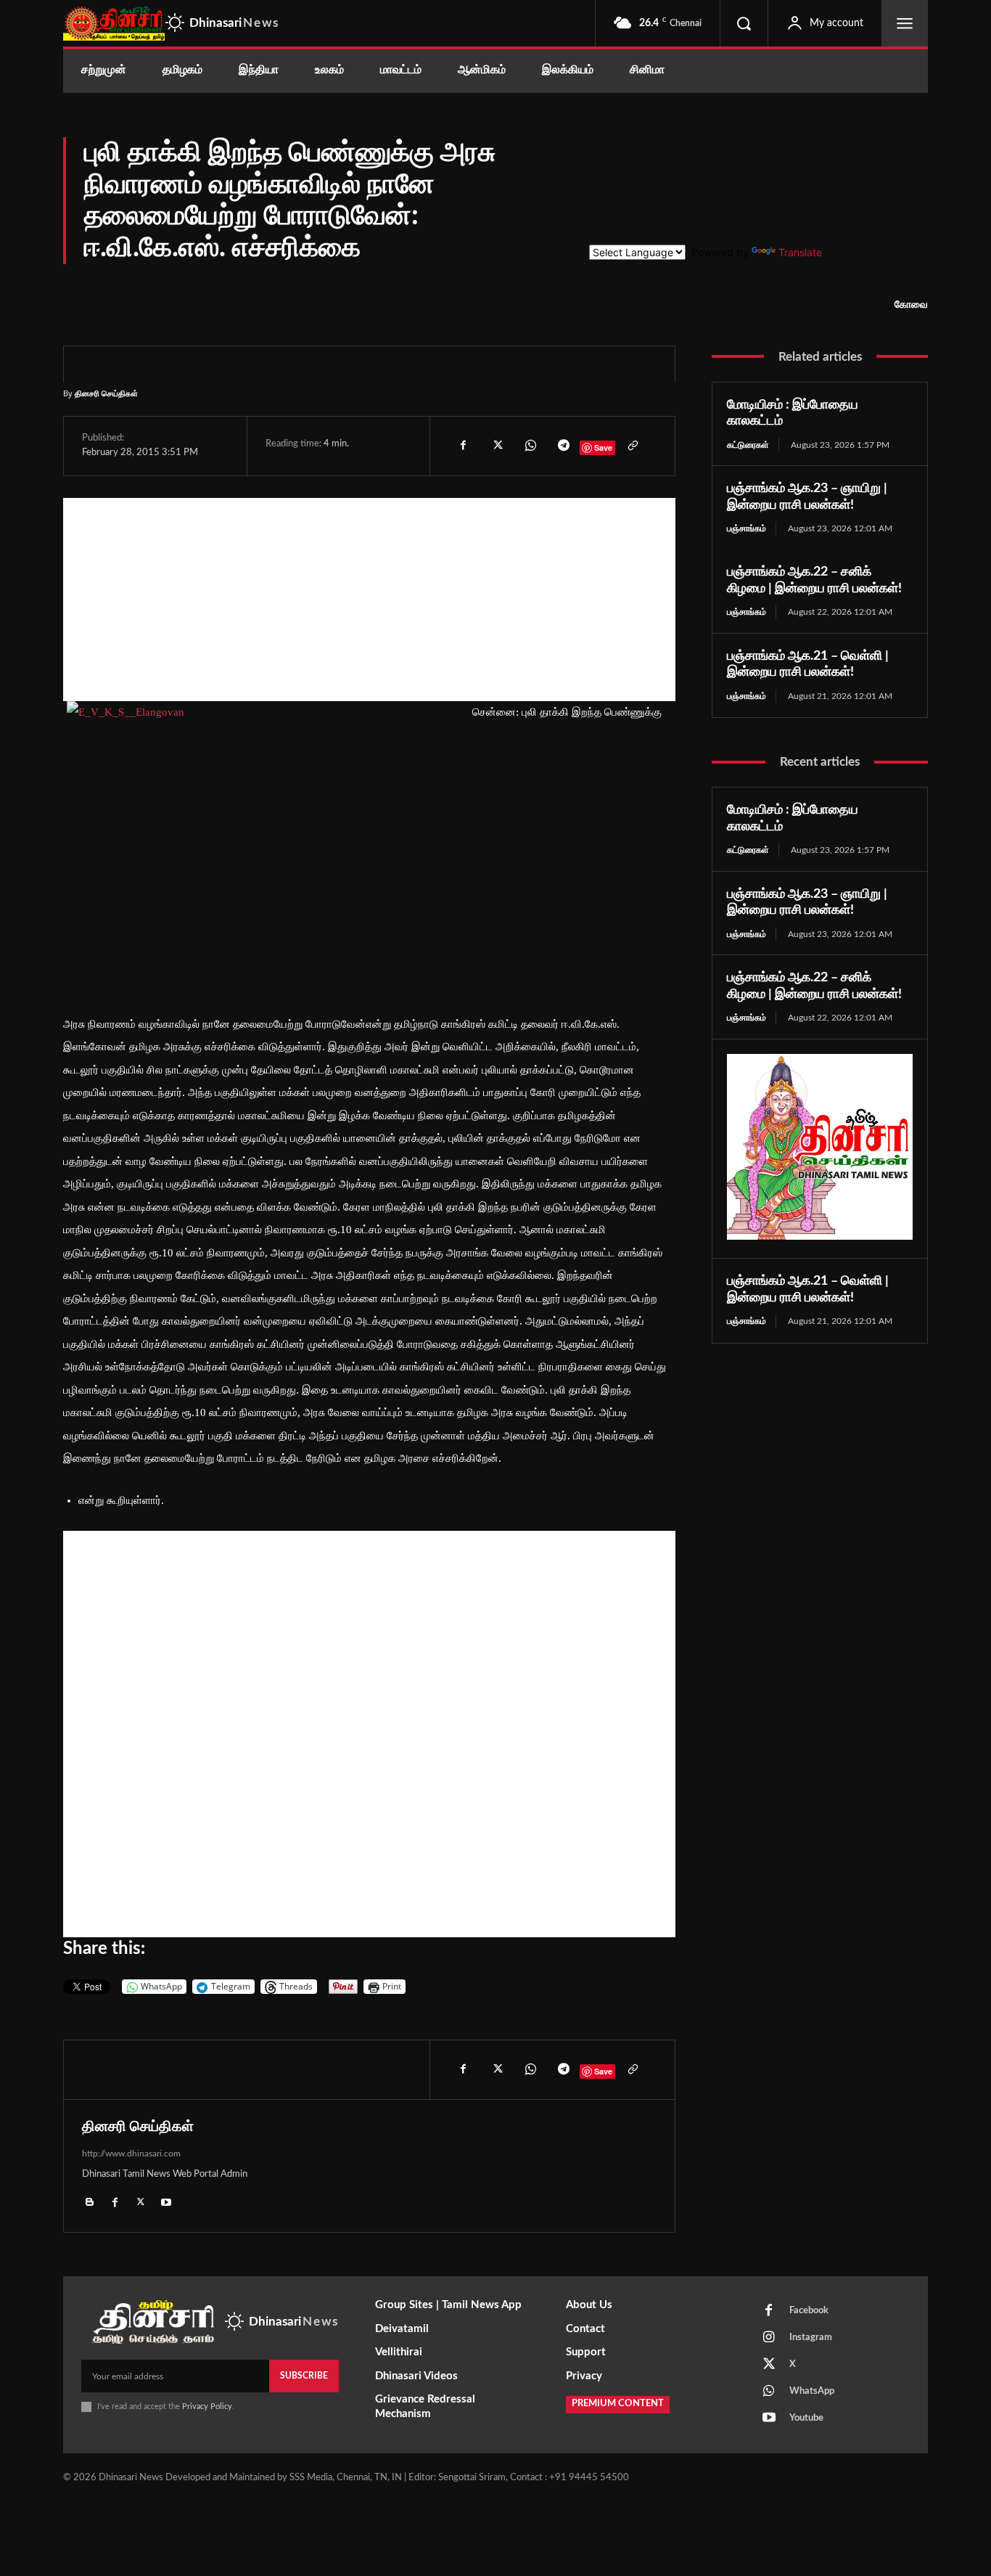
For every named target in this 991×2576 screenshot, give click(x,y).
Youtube (806, 2418)
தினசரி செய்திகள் (106, 393)
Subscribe (304, 2376)
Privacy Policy (207, 2407)
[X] (496, 446)
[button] (744, 23)
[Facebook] (463, 446)
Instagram (811, 2338)
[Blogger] (90, 2201)
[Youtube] (166, 2201)
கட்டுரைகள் (748, 445)
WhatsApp (812, 2391)
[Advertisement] (369, 600)
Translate (800, 252)
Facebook (809, 2311)
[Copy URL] (632, 446)
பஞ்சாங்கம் (747, 528)
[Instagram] (769, 2338)
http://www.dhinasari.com (131, 2154)
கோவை (911, 305)
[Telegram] (563, 446)
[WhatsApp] (530, 446)
